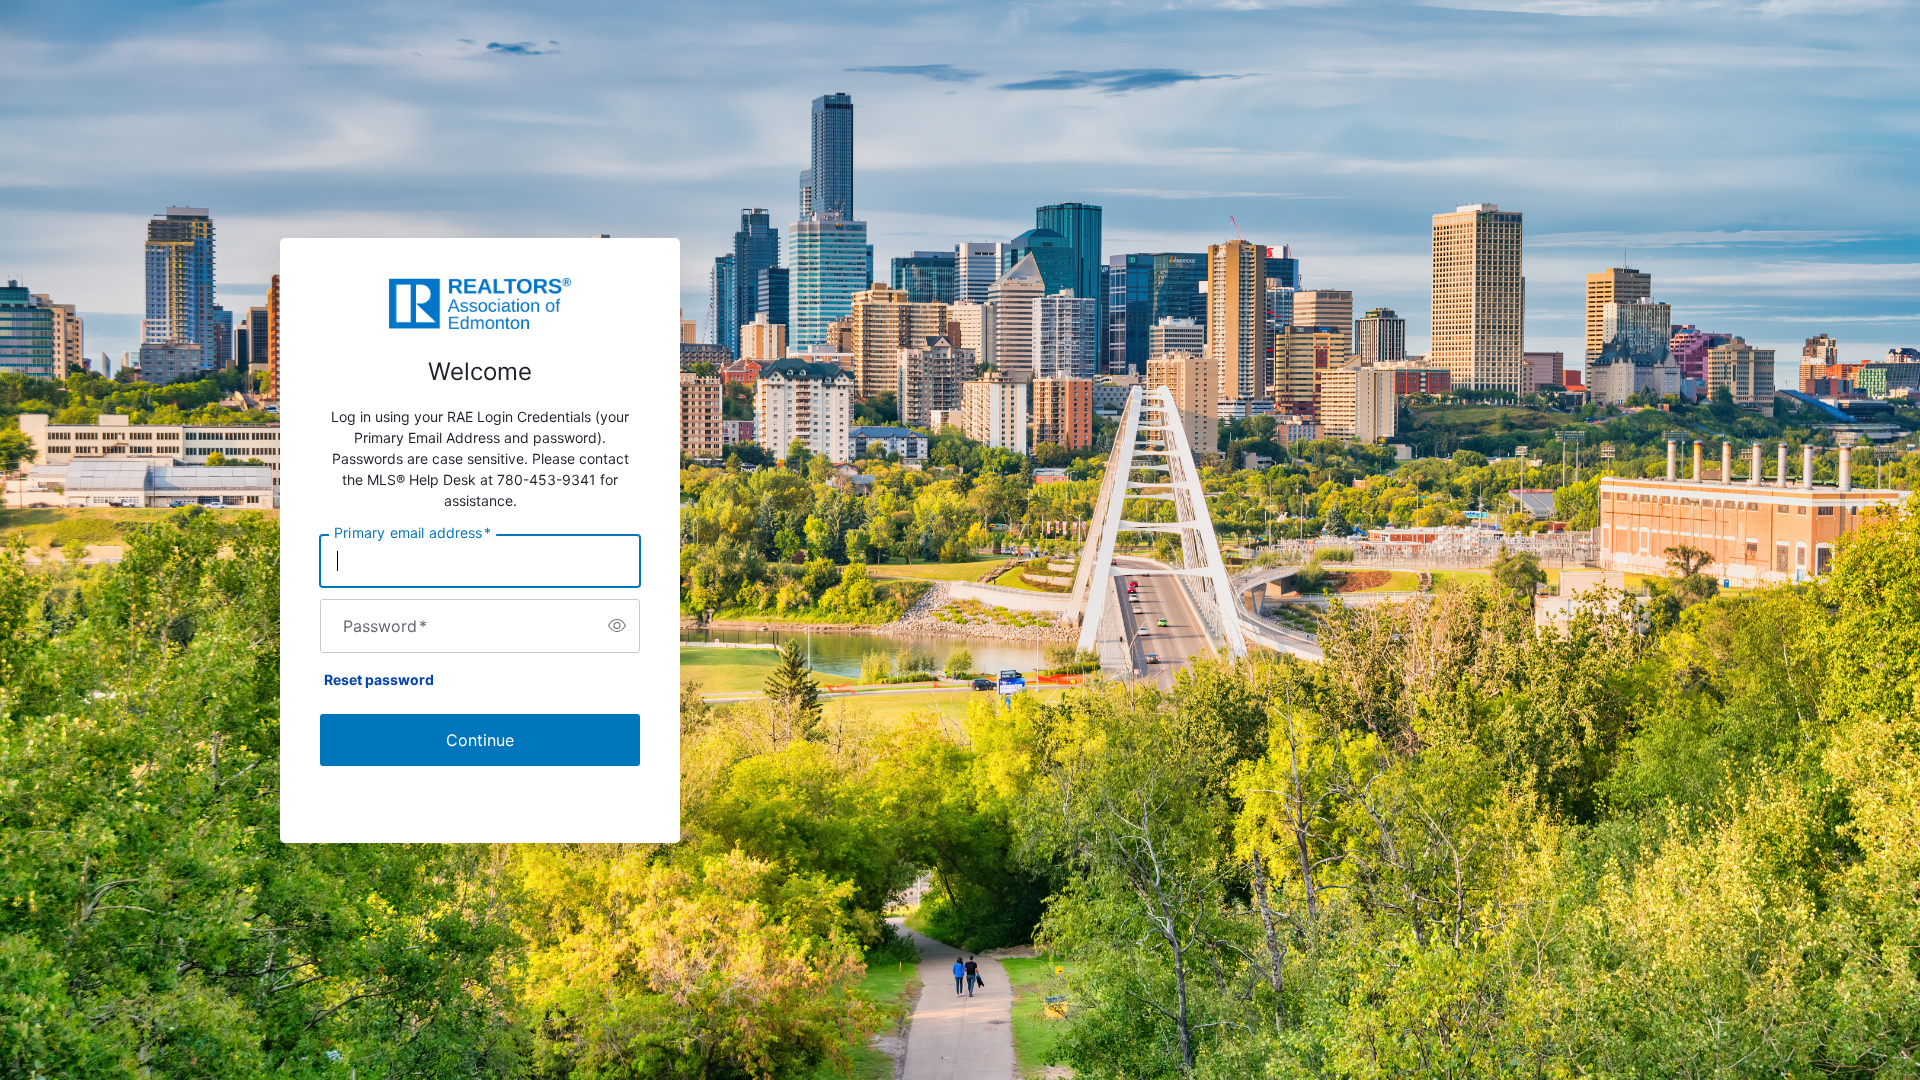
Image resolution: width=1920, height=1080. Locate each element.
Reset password (379, 679)
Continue (480, 740)
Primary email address (412, 532)
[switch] (617, 626)
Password (385, 626)
